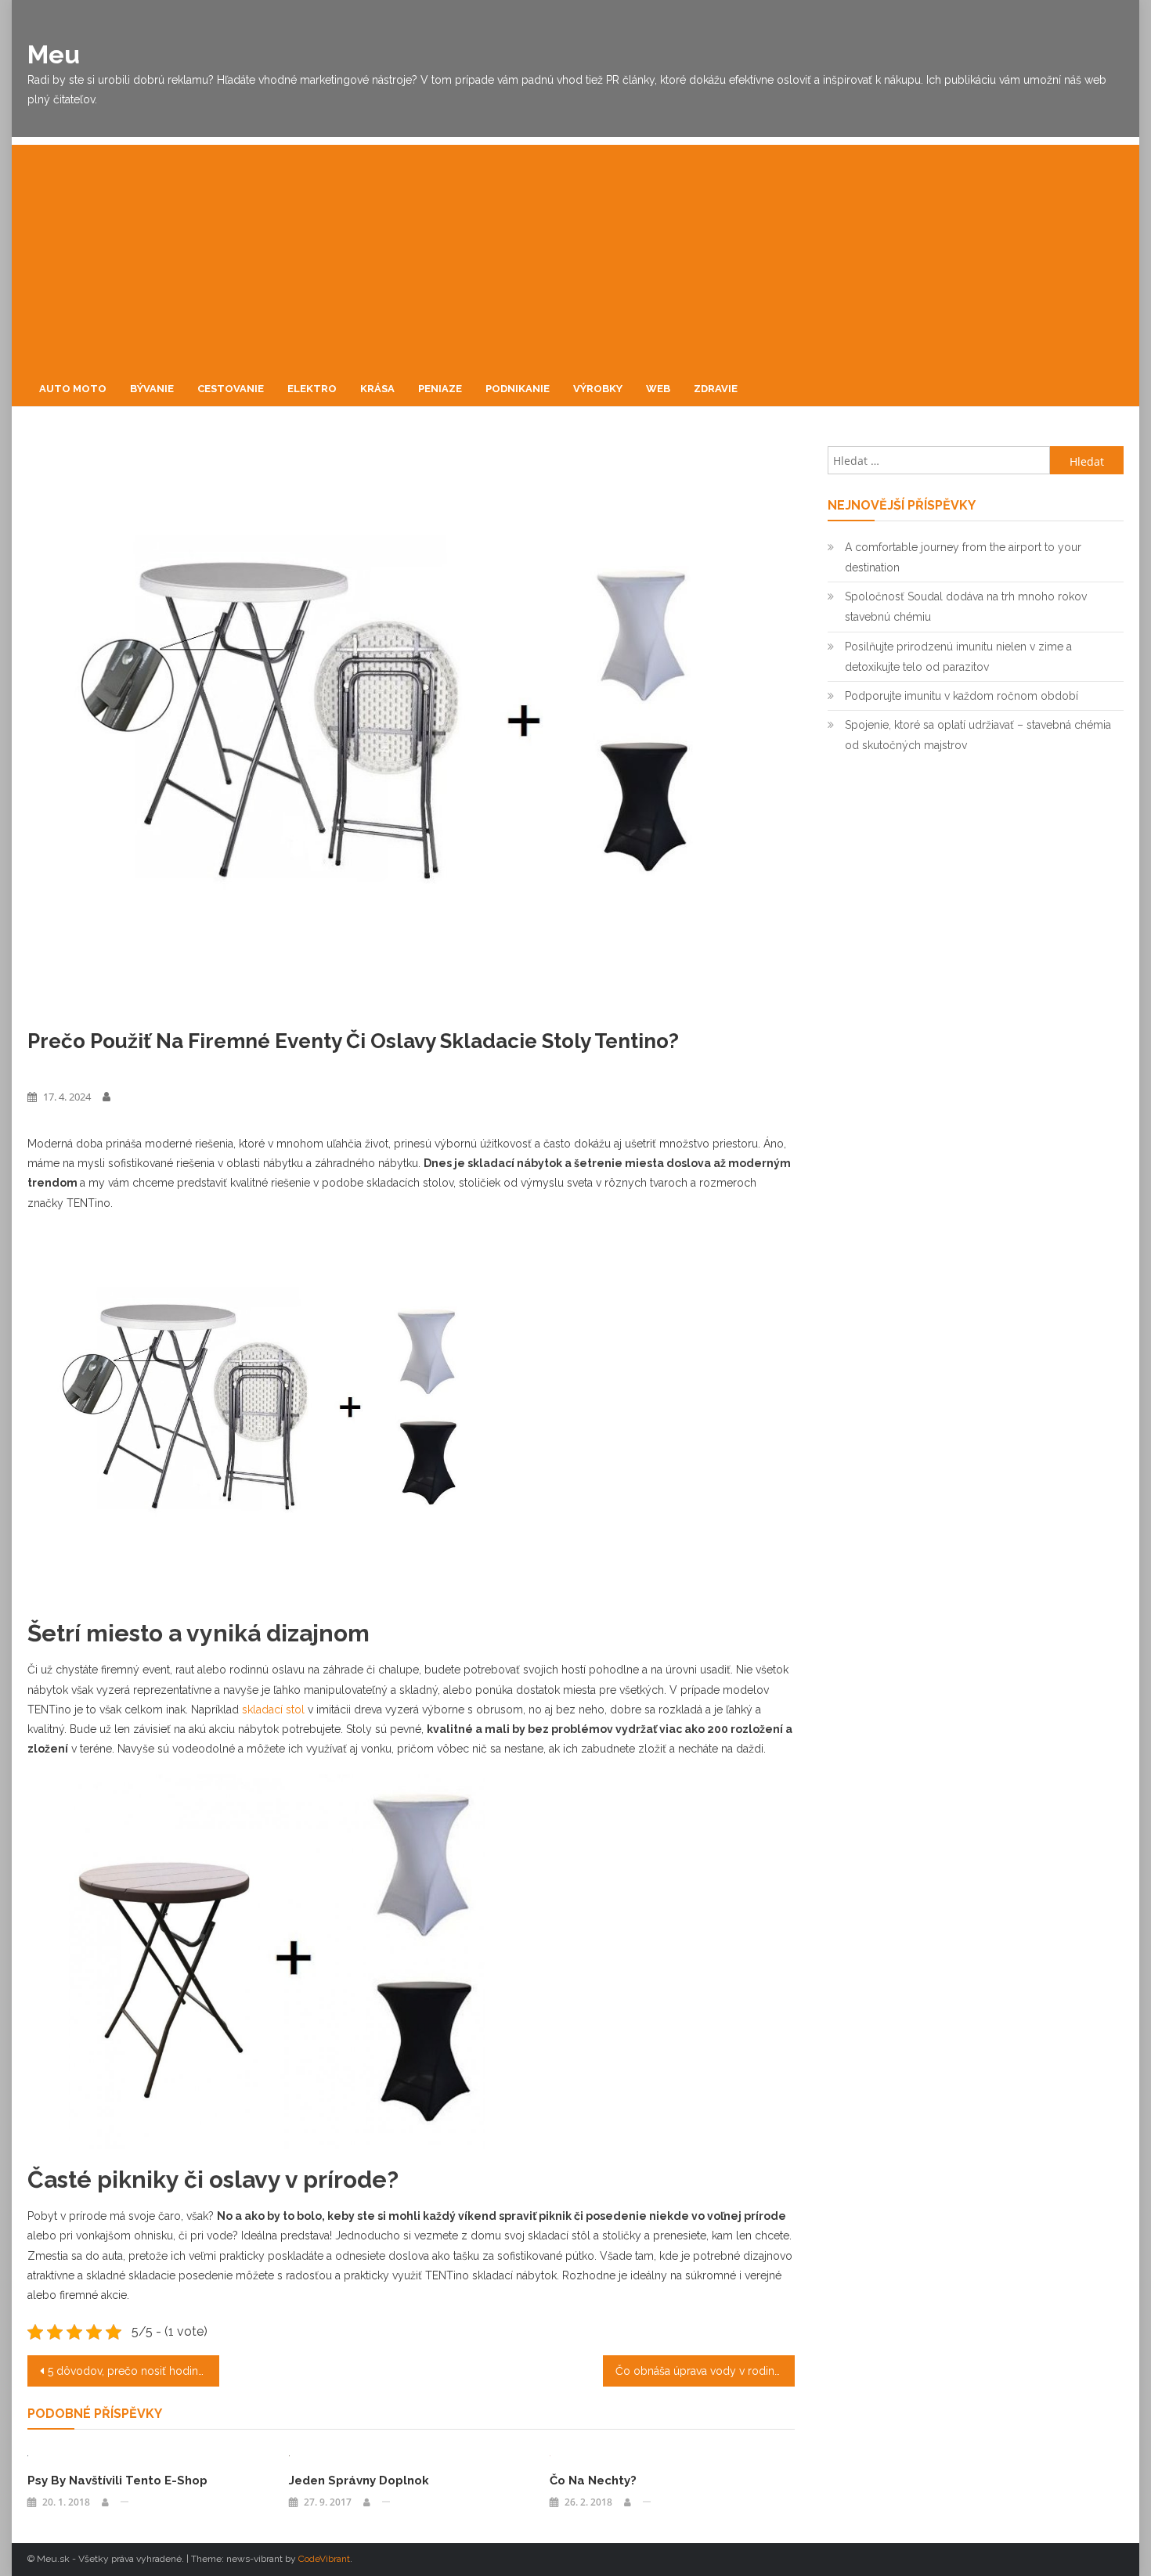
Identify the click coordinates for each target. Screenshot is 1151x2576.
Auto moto (73, 389)
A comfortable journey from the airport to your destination (963, 557)
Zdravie (716, 389)
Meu (54, 54)
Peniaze (440, 389)
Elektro (312, 389)
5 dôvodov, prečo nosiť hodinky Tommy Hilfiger (134, 2371)
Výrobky (598, 389)
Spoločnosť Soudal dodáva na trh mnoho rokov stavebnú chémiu (966, 607)
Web (658, 389)
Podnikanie (518, 389)
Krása (377, 389)
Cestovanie (231, 389)
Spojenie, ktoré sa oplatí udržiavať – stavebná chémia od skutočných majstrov (978, 735)
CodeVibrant (324, 2559)
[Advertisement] (575, 254)
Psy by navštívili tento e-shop (117, 2481)
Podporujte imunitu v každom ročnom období (962, 696)
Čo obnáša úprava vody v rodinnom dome (705, 2371)
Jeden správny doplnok (359, 2481)
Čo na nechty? (593, 2481)
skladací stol (273, 1710)
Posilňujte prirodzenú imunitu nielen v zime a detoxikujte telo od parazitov (958, 657)
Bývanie (152, 389)
